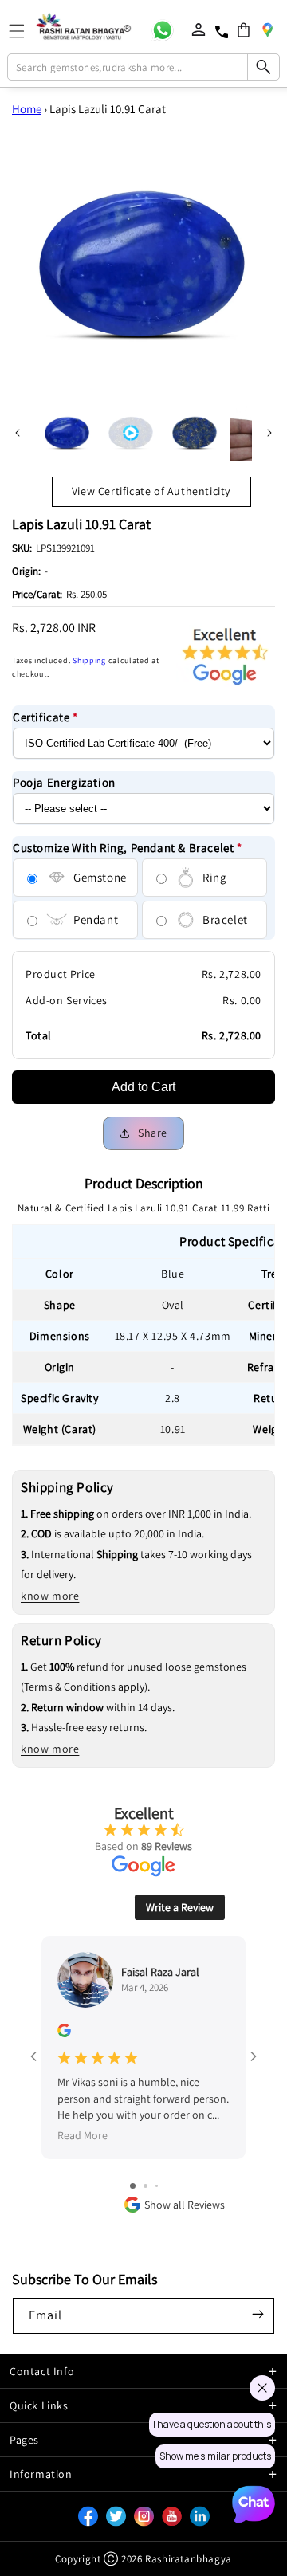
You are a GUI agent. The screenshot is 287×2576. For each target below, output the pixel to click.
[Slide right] (269, 433)
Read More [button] (83, 2136)
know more (50, 1596)
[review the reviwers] (64, 2033)
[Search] (263, 67)
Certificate (45, 717)
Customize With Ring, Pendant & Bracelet (128, 848)
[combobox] (143, 67)
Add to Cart (143, 1087)
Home (27, 109)
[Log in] (199, 29)
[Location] (267, 29)
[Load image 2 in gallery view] (195, 433)
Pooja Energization (64, 782)
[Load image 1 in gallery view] (67, 433)
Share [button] (153, 1133)
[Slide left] (18, 433)
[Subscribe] (258, 2315)
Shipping (89, 660)
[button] (244, 30)
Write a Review (180, 1907)
